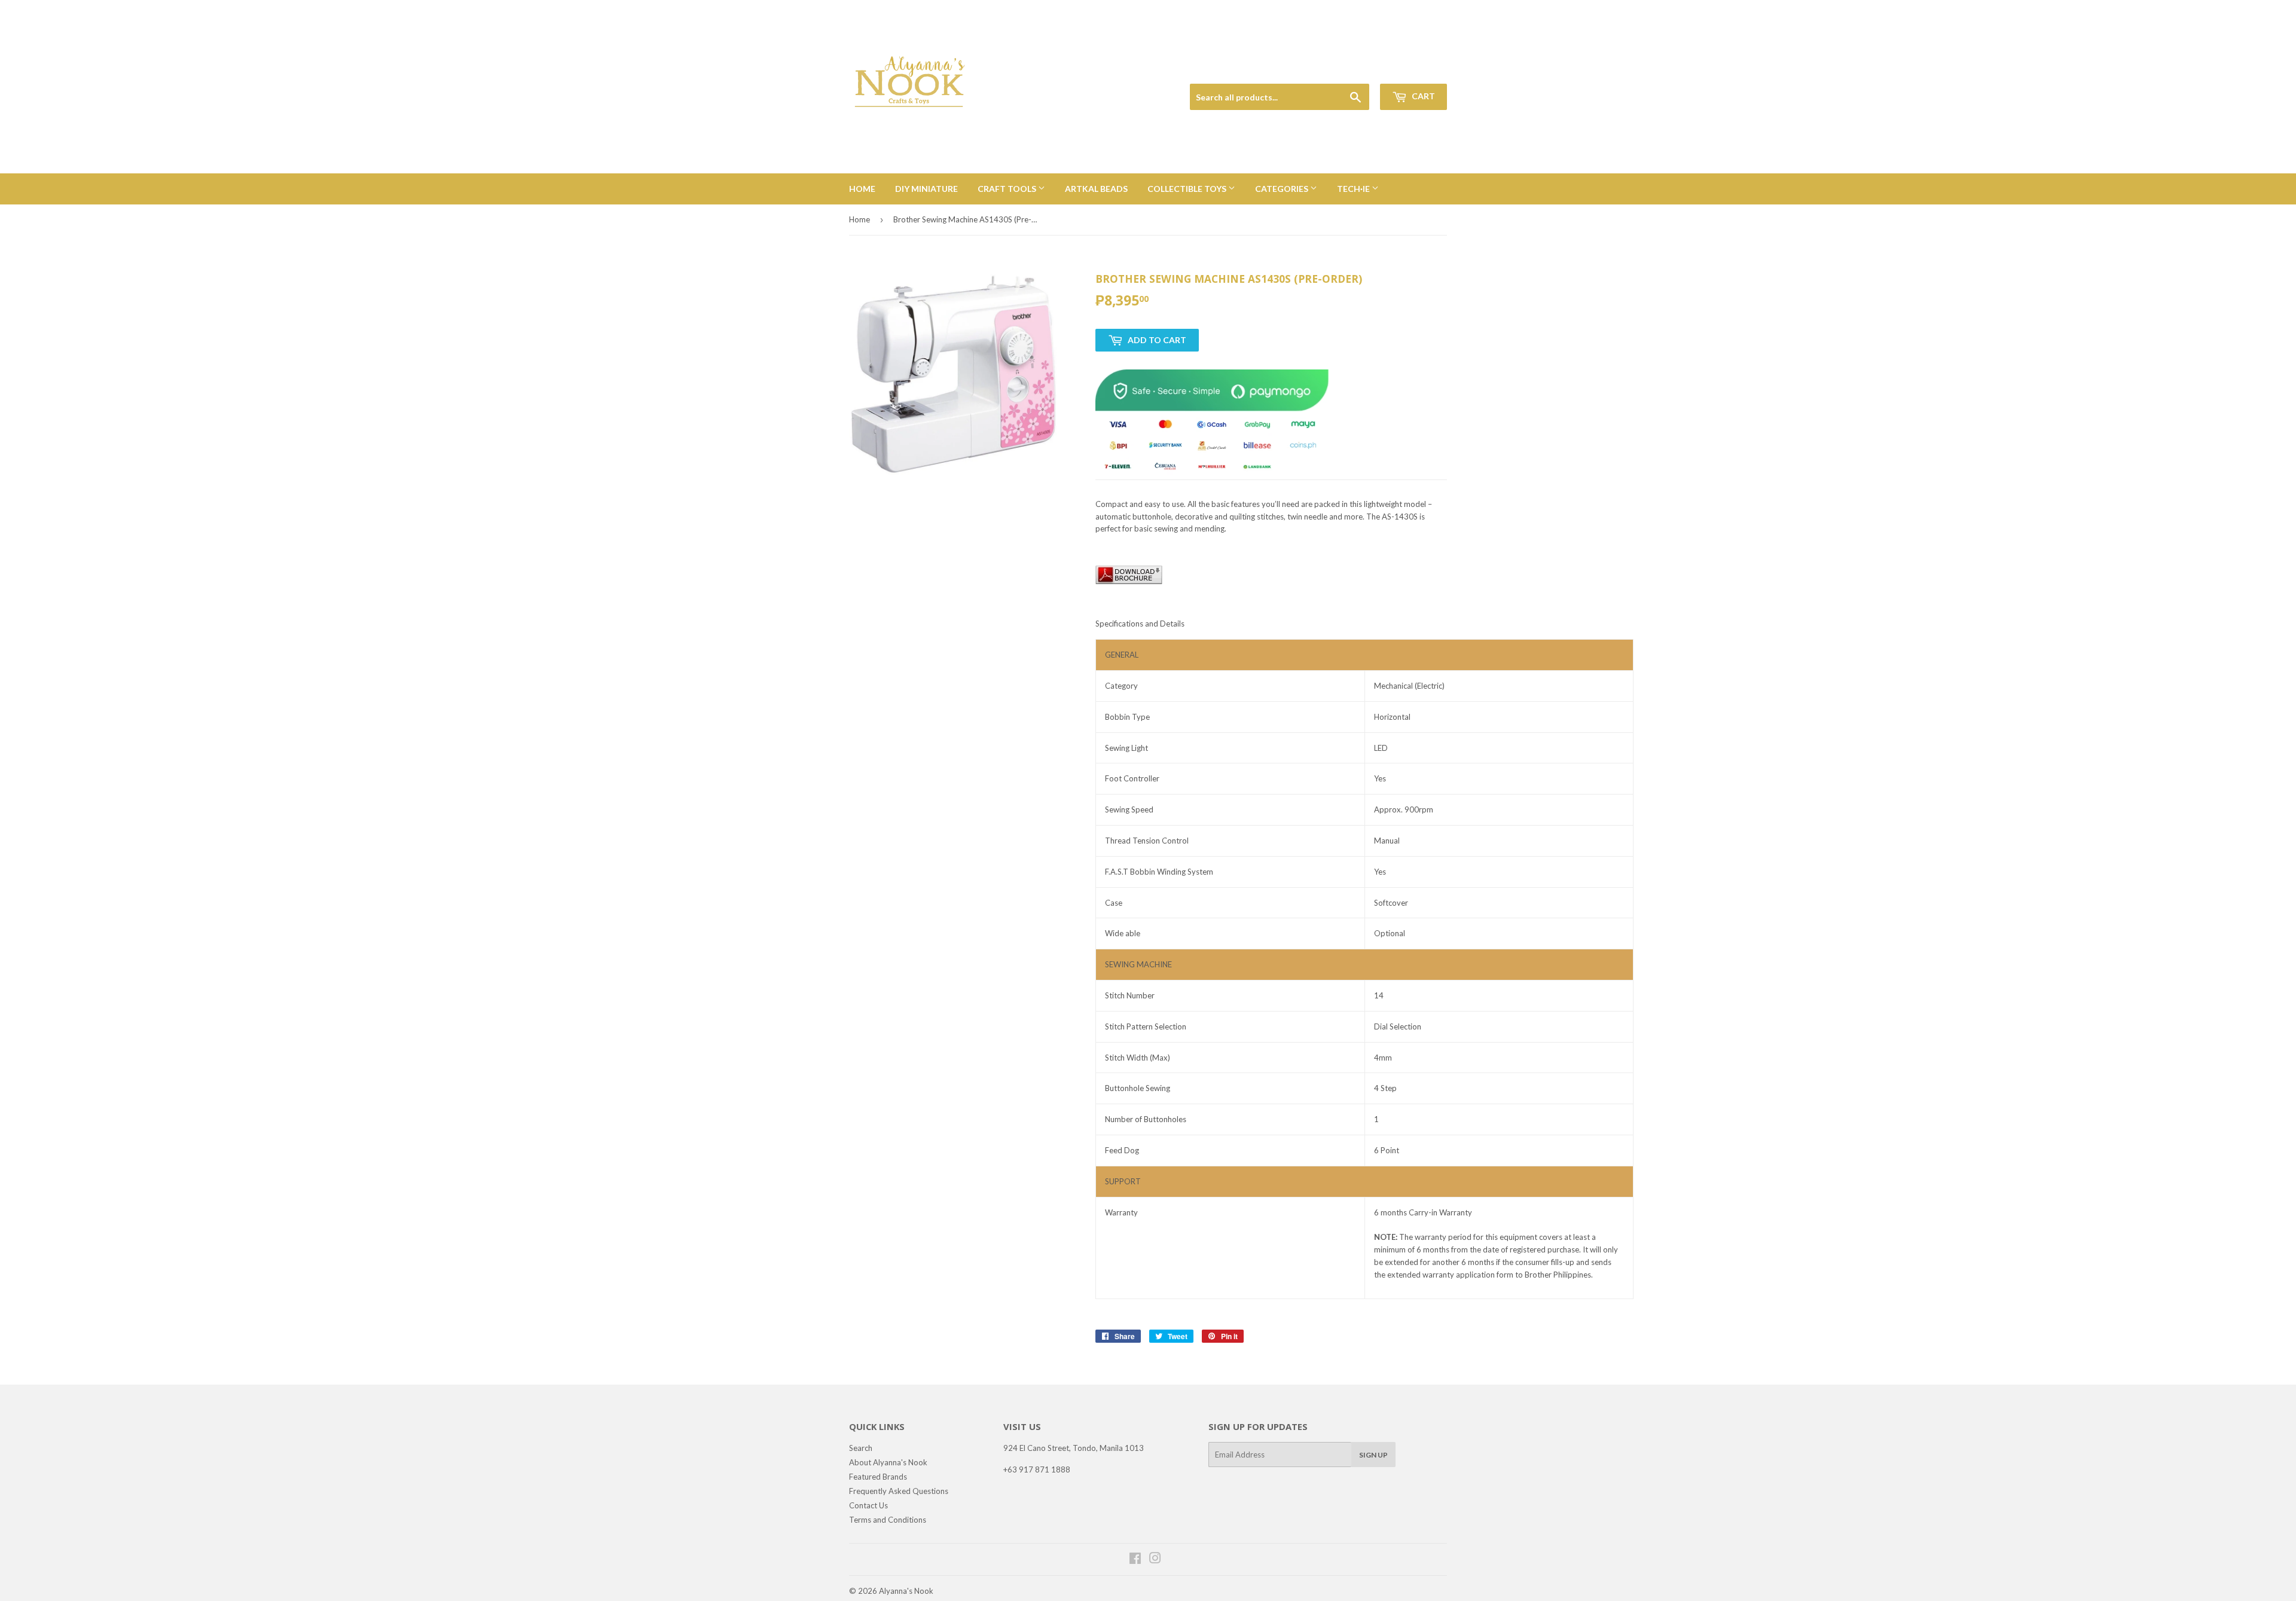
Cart (1422, 96)
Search (861, 1448)
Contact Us (868, 1505)
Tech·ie (1354, 189)
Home (862, 189)
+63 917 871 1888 (1037, 1469)
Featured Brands (878, 1477)
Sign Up (1373, 1455)
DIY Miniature (926, 189)
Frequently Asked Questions (899, 1491)
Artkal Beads (1096, 189)
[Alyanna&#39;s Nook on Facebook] (1135, 1560)
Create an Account (1418, 70)
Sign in (1364, 70)
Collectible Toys (1188, 189)
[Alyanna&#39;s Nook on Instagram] (1155, 1560)
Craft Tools (1008, 189)
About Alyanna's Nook (888, 1462)
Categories (1283, 189)
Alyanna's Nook (906, 1591)
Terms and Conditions (888, 1520)
